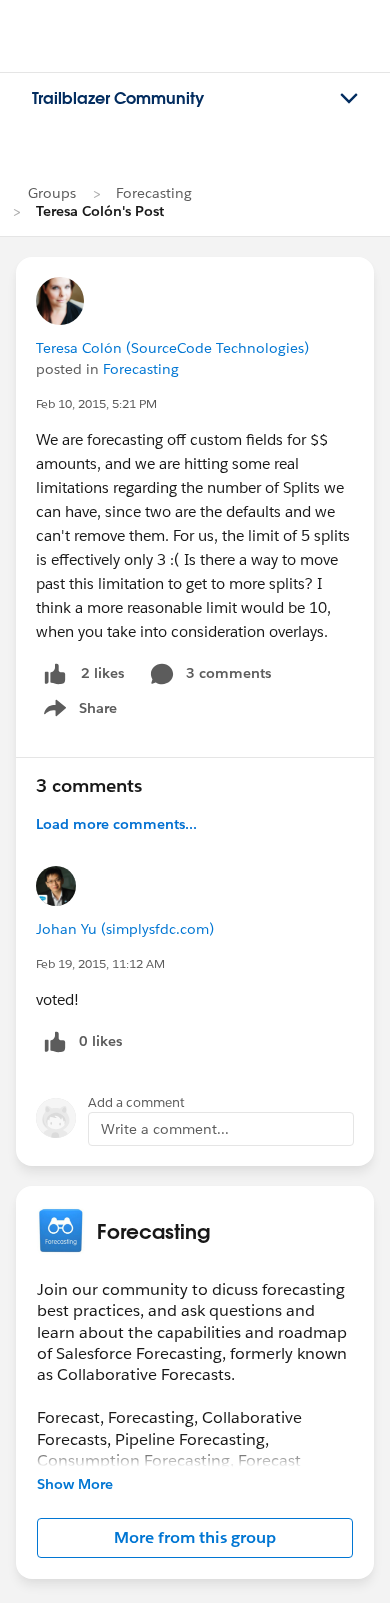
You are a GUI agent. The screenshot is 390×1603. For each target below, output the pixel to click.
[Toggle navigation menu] (349, 99)
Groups (52, 193)
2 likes (102, 673)
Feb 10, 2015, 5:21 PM (96, 403)
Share (77, 712)
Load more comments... (116, 824)
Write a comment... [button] (165, 1129)
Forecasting (154, 193)
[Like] (55, 673)
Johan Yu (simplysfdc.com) (125, 929)
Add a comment (136, 1102)
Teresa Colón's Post (100, 211)
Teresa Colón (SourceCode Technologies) (172, 348)
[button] (195, 1538)
